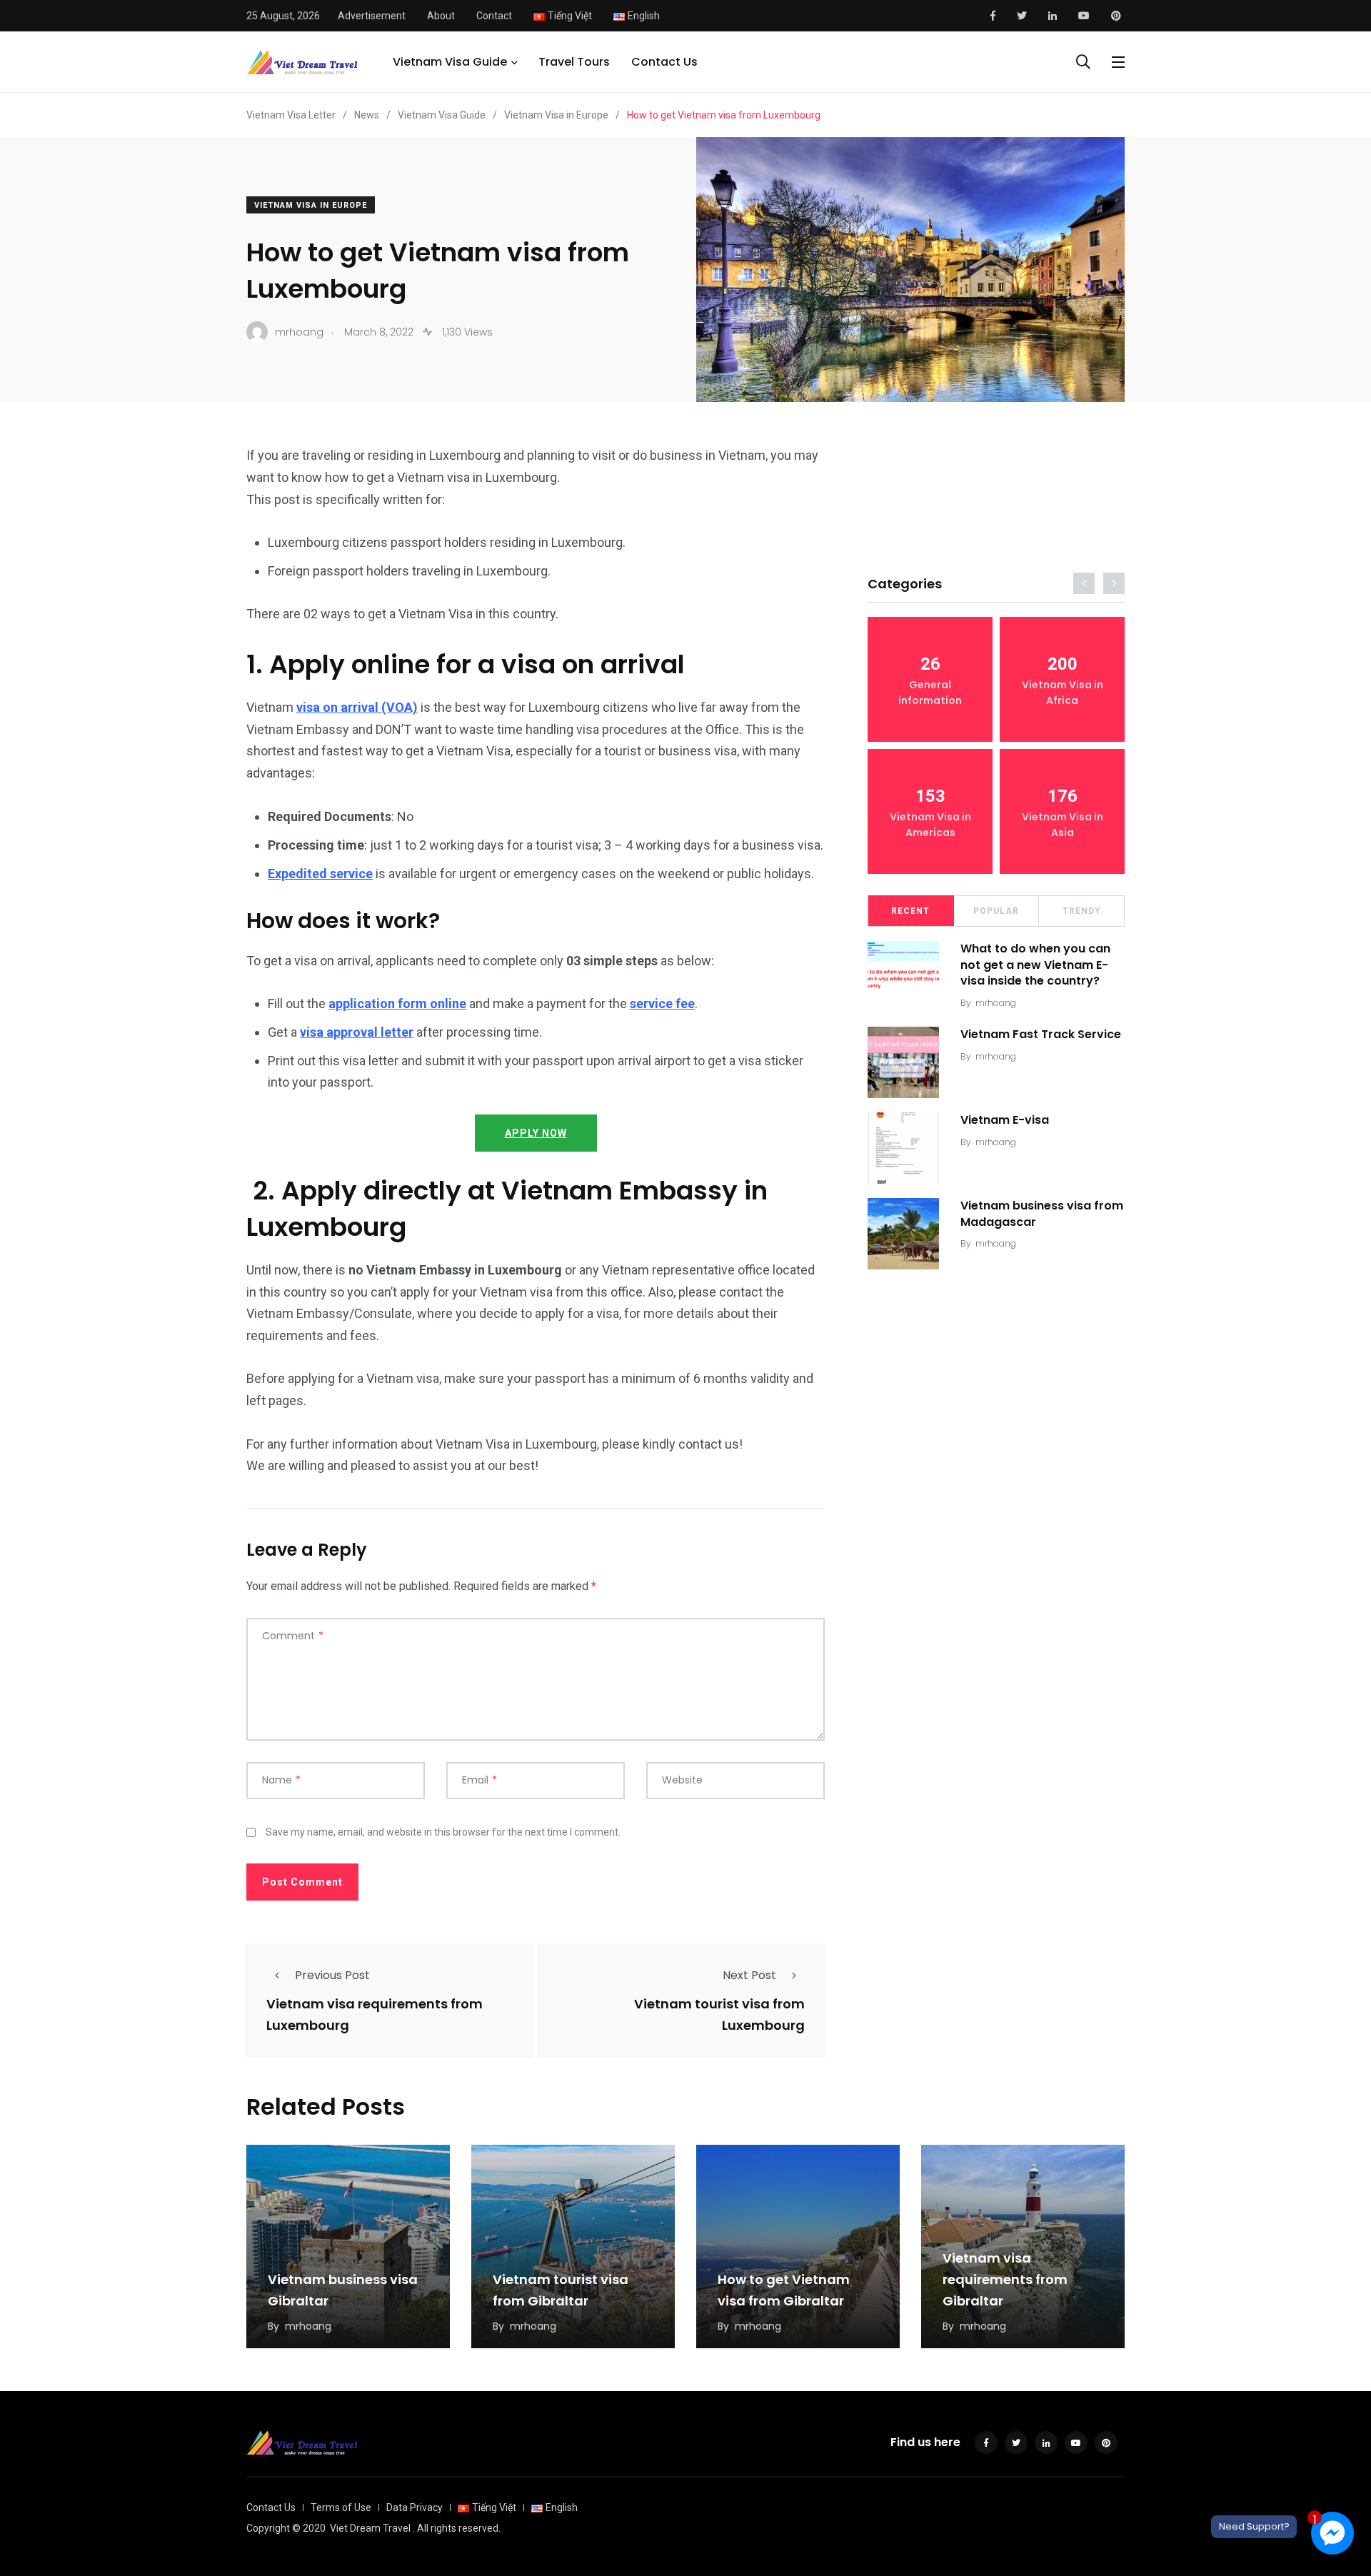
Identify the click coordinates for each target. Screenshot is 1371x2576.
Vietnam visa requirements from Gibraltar (1005, 2279)
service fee (662, 1003)
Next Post (749, 1975)
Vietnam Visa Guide (450, 62)
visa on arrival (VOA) (357, 707)
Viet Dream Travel (370, 2528)
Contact (494, 16)
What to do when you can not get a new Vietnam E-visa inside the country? (1035, 965)
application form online (397, 1003)
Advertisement (372, 16)
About (441, 16)
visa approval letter (357, 1032)
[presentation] (1084, 583)
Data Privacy (415, 2507)
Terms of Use (341, 2507)
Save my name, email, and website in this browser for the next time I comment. (443, 1832)
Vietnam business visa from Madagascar (1042, 1213)
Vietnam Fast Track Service (1041, 1034)
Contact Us (664, 62)
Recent (910, 911)
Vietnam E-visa (1005, 1120)
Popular (996, 911)
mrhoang (996, 1003)
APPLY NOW (536, 1133)
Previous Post (332, 1975)
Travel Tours (574, 62)
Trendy (1082, 911)
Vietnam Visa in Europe (311, 205)
